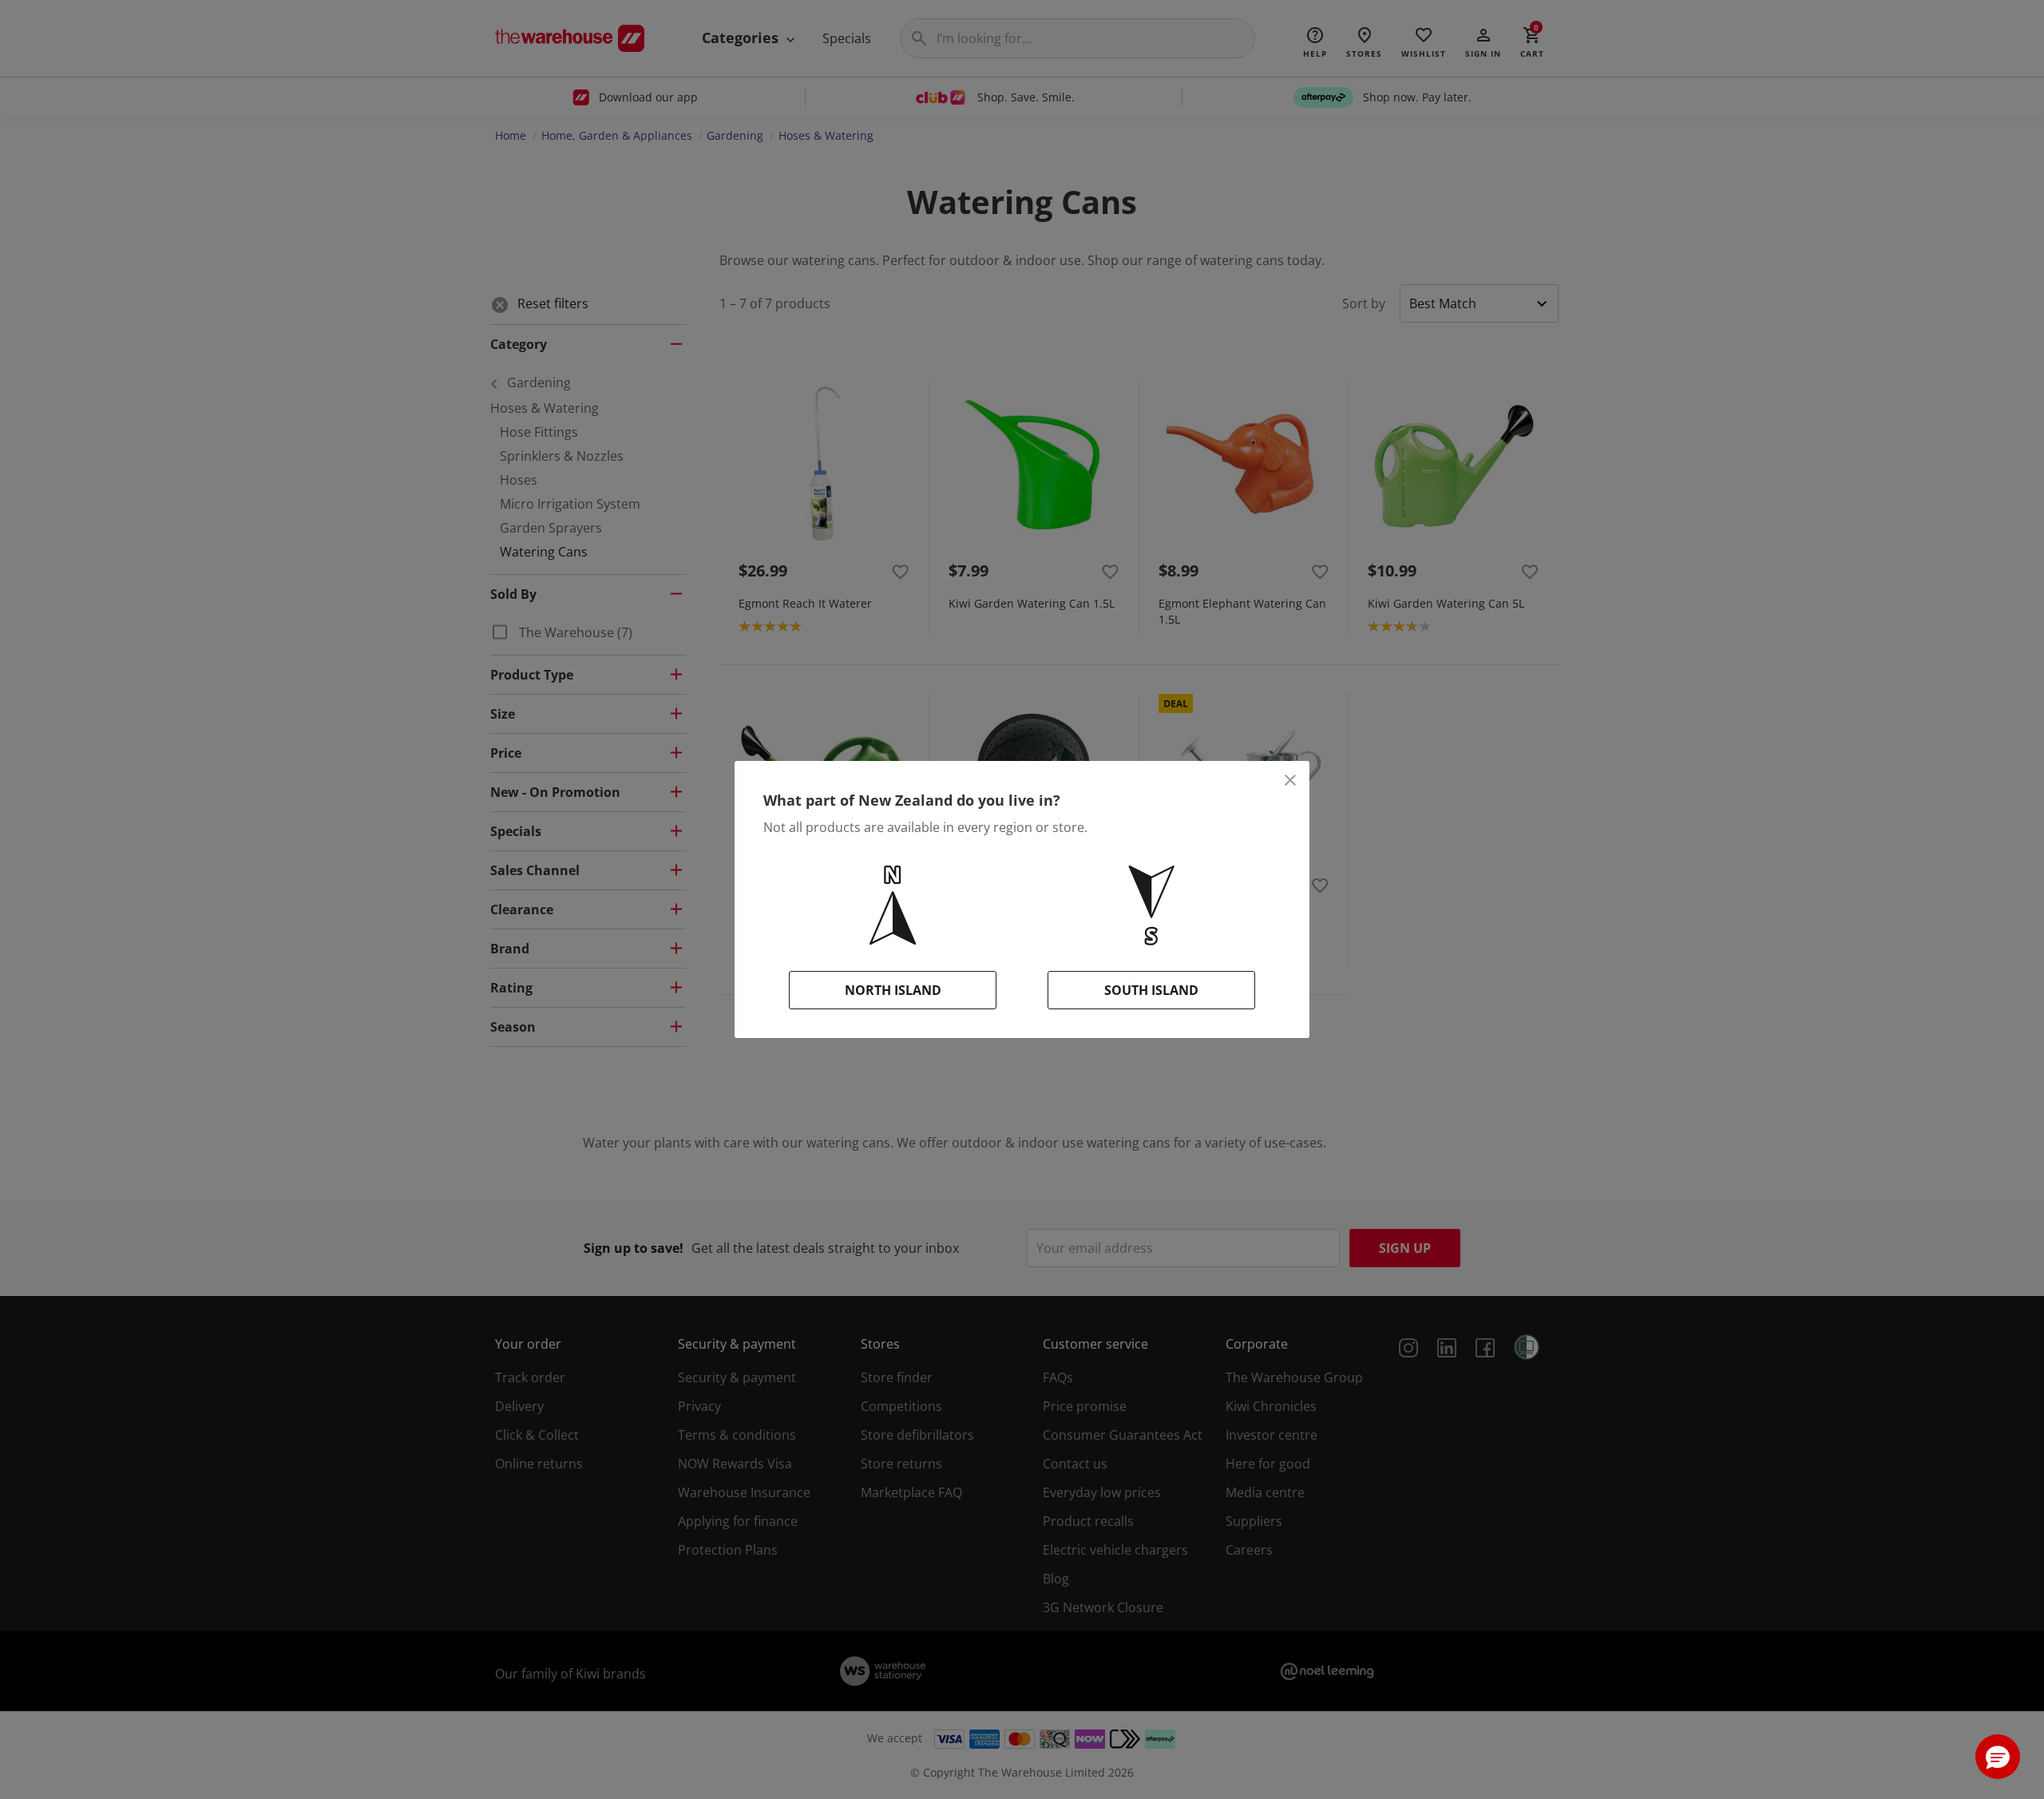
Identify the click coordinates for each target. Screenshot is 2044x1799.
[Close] (1290, 780)
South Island (1151, 990)
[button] (1998, 1757)
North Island (893, 990)
